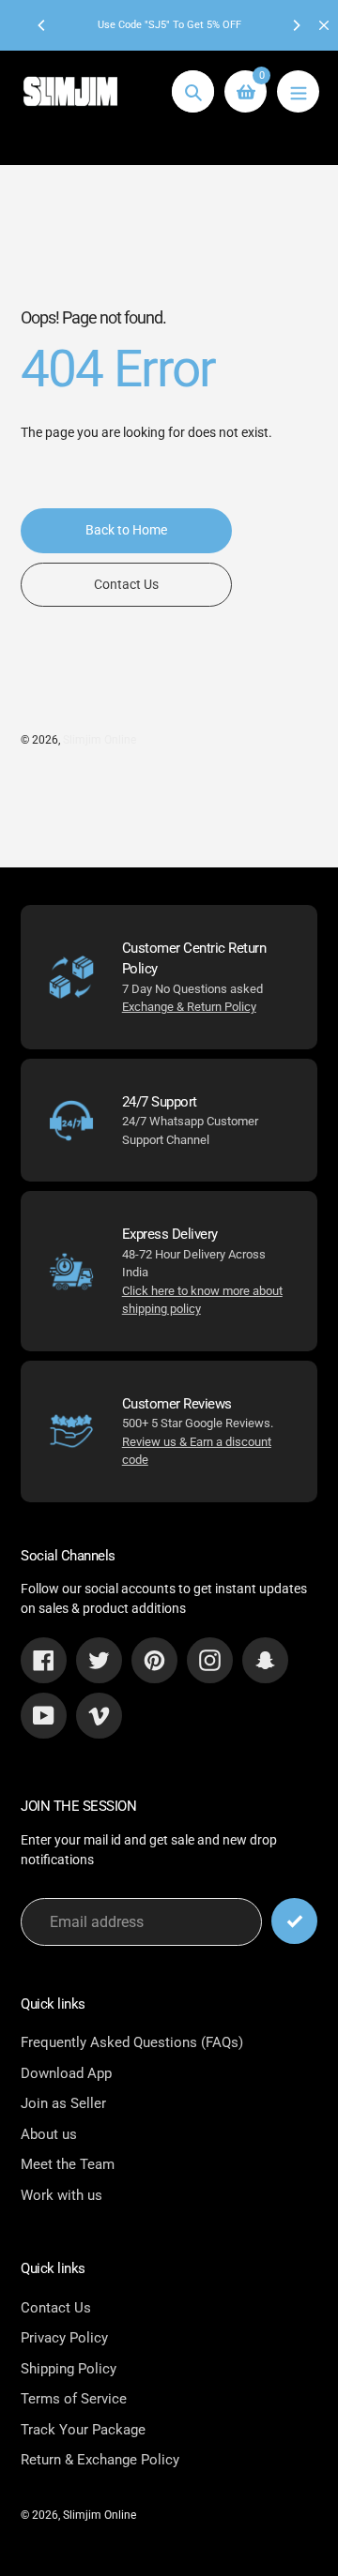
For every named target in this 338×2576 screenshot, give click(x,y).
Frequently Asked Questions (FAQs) (132, 2042)
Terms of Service (74, 2399)
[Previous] (42, 25)
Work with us (61, 2195)
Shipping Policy (69, 2369)
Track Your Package (83, 2430)
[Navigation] (298, 91)
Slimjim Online (100, 740)
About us (49, 2134)
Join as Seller (63, 2103)
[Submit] (294, 1921)
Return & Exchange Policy (100, 2460)
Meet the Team (68, 2164)
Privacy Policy (64, 2338)
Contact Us (56, 2308)
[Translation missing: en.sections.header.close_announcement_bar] (324, 25)
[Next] (296, 25)
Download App (66, 2073)
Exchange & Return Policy (189, 1007)
